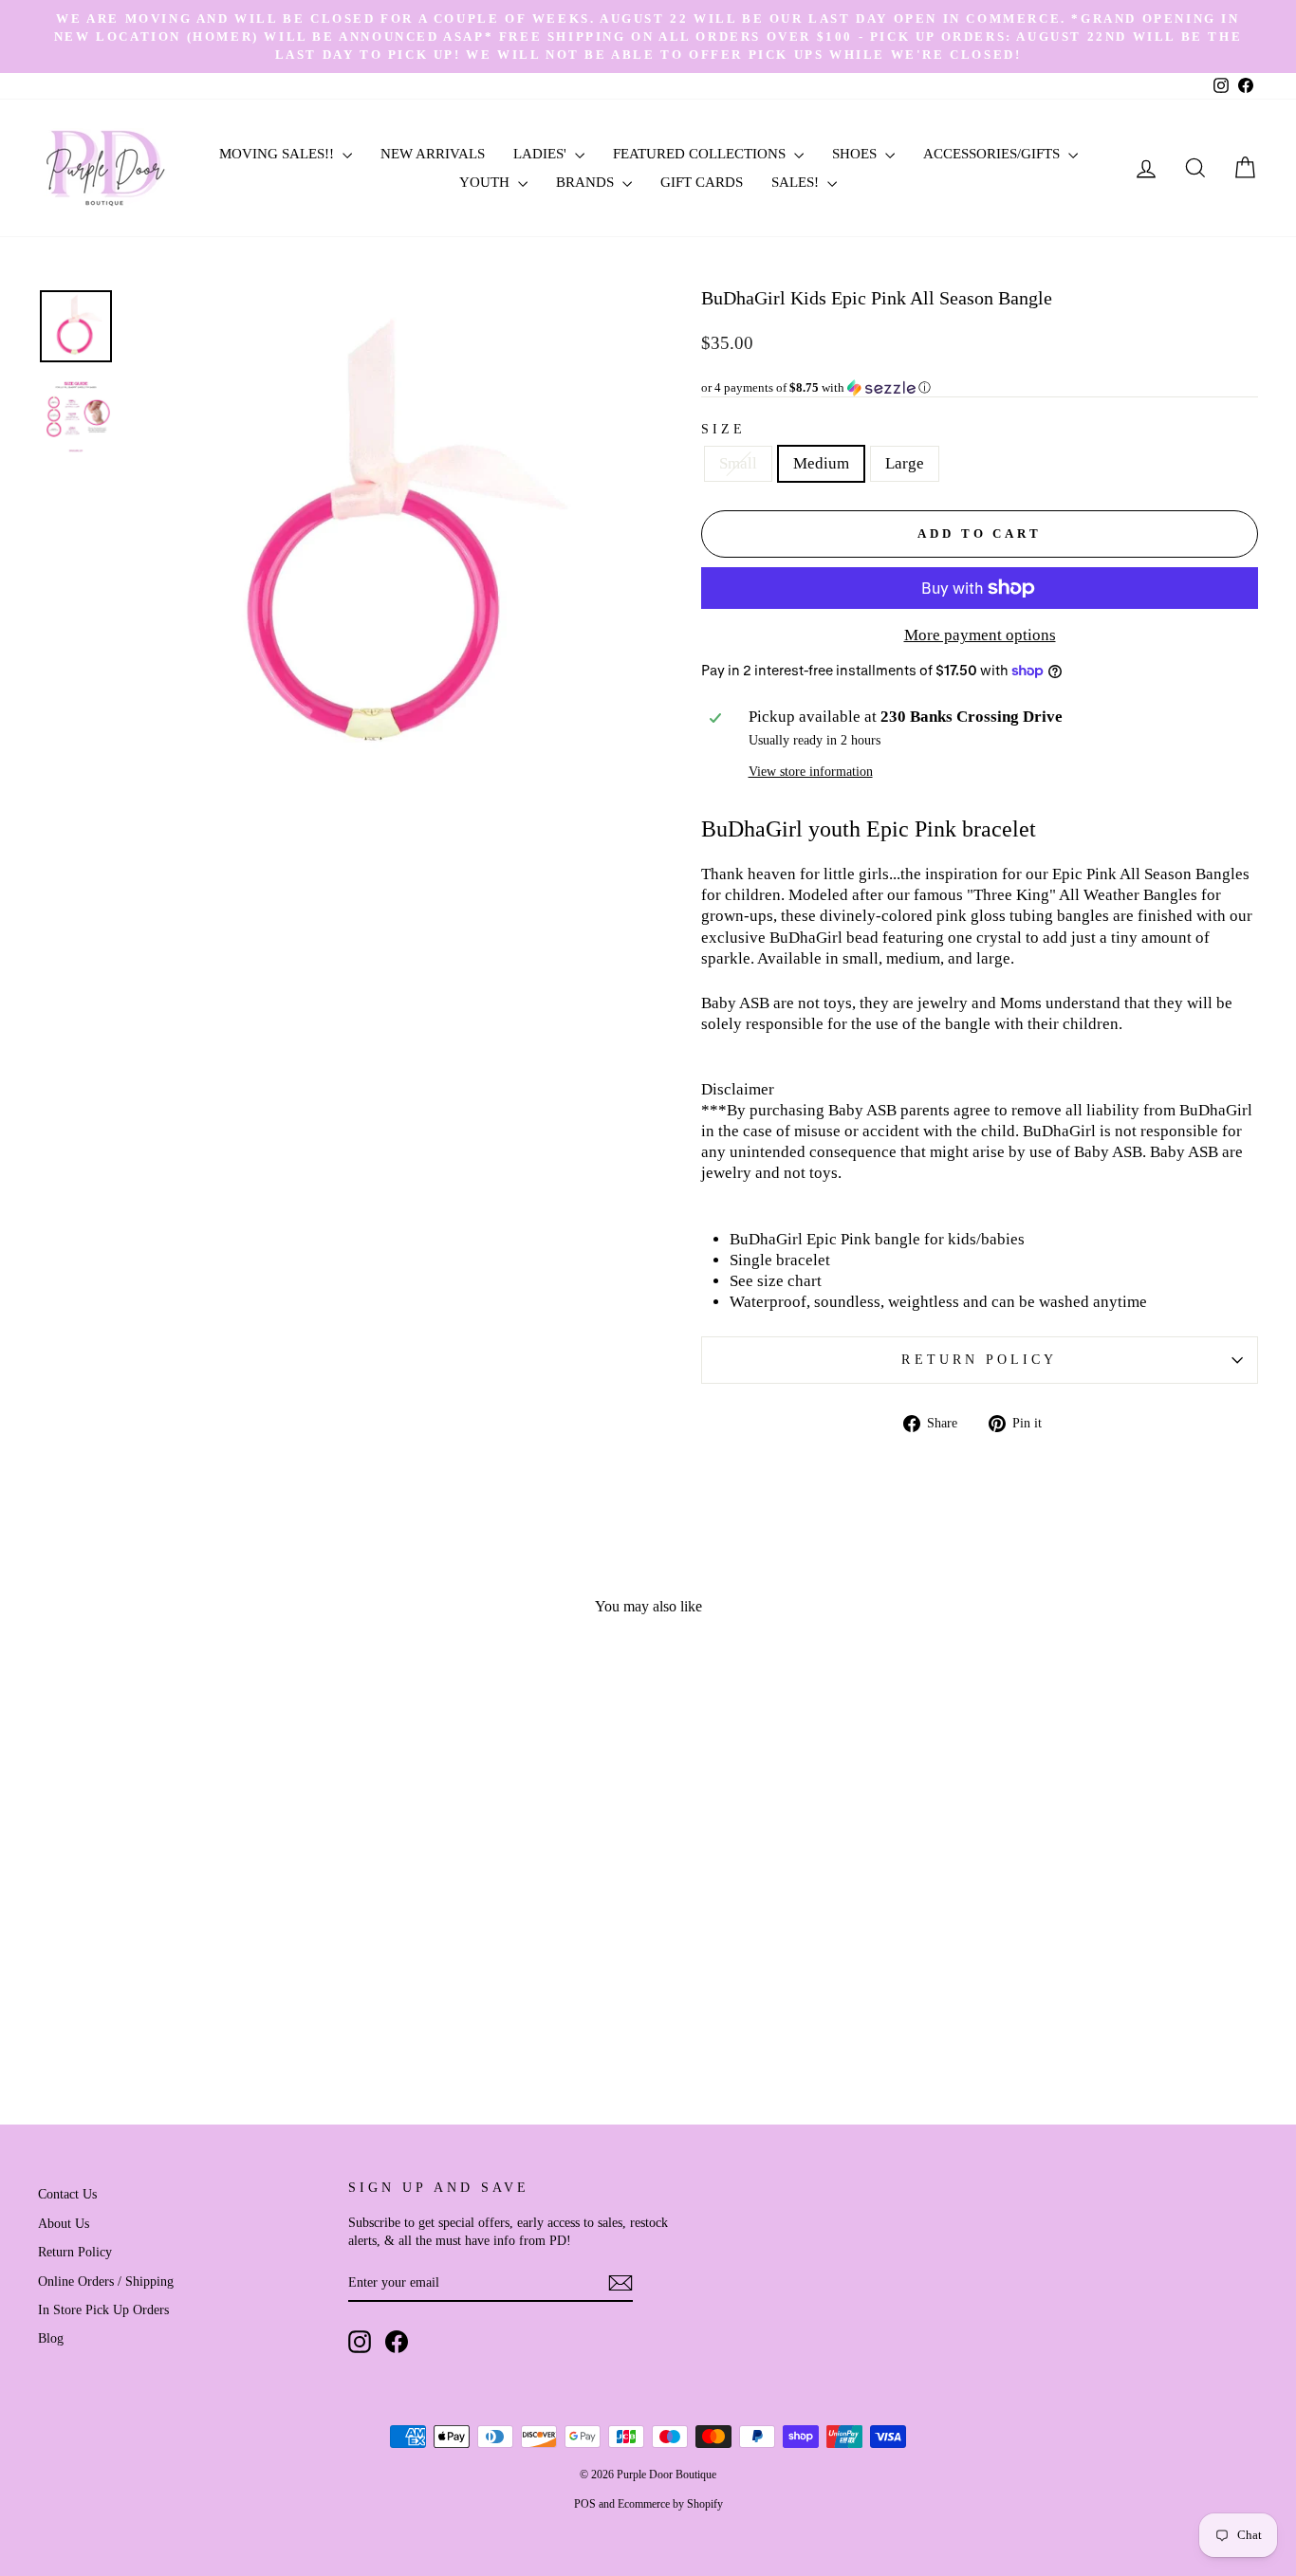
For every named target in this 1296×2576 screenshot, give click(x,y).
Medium (821, 463)
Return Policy (979, 1360)
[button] (980, 388)
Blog (51, 2338)
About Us (64, 2223)
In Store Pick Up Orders (103, 2309)
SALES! (797, 182)
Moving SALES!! (278, 154)
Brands (587, 182)
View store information (811, 772)
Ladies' (542, 154)
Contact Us (67, 2194)
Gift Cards (702, 182)
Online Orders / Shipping (106, 2281)
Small (738, 463)
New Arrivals (433, 154)
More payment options (980, 635)
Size (723, 429)
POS (585, 2504)
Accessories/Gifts (993, 154)
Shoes (856, 154)
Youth (486, 182)
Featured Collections (701, 154)
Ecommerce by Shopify (670, 2504)
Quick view (183, 1929)
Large (905, 463)
